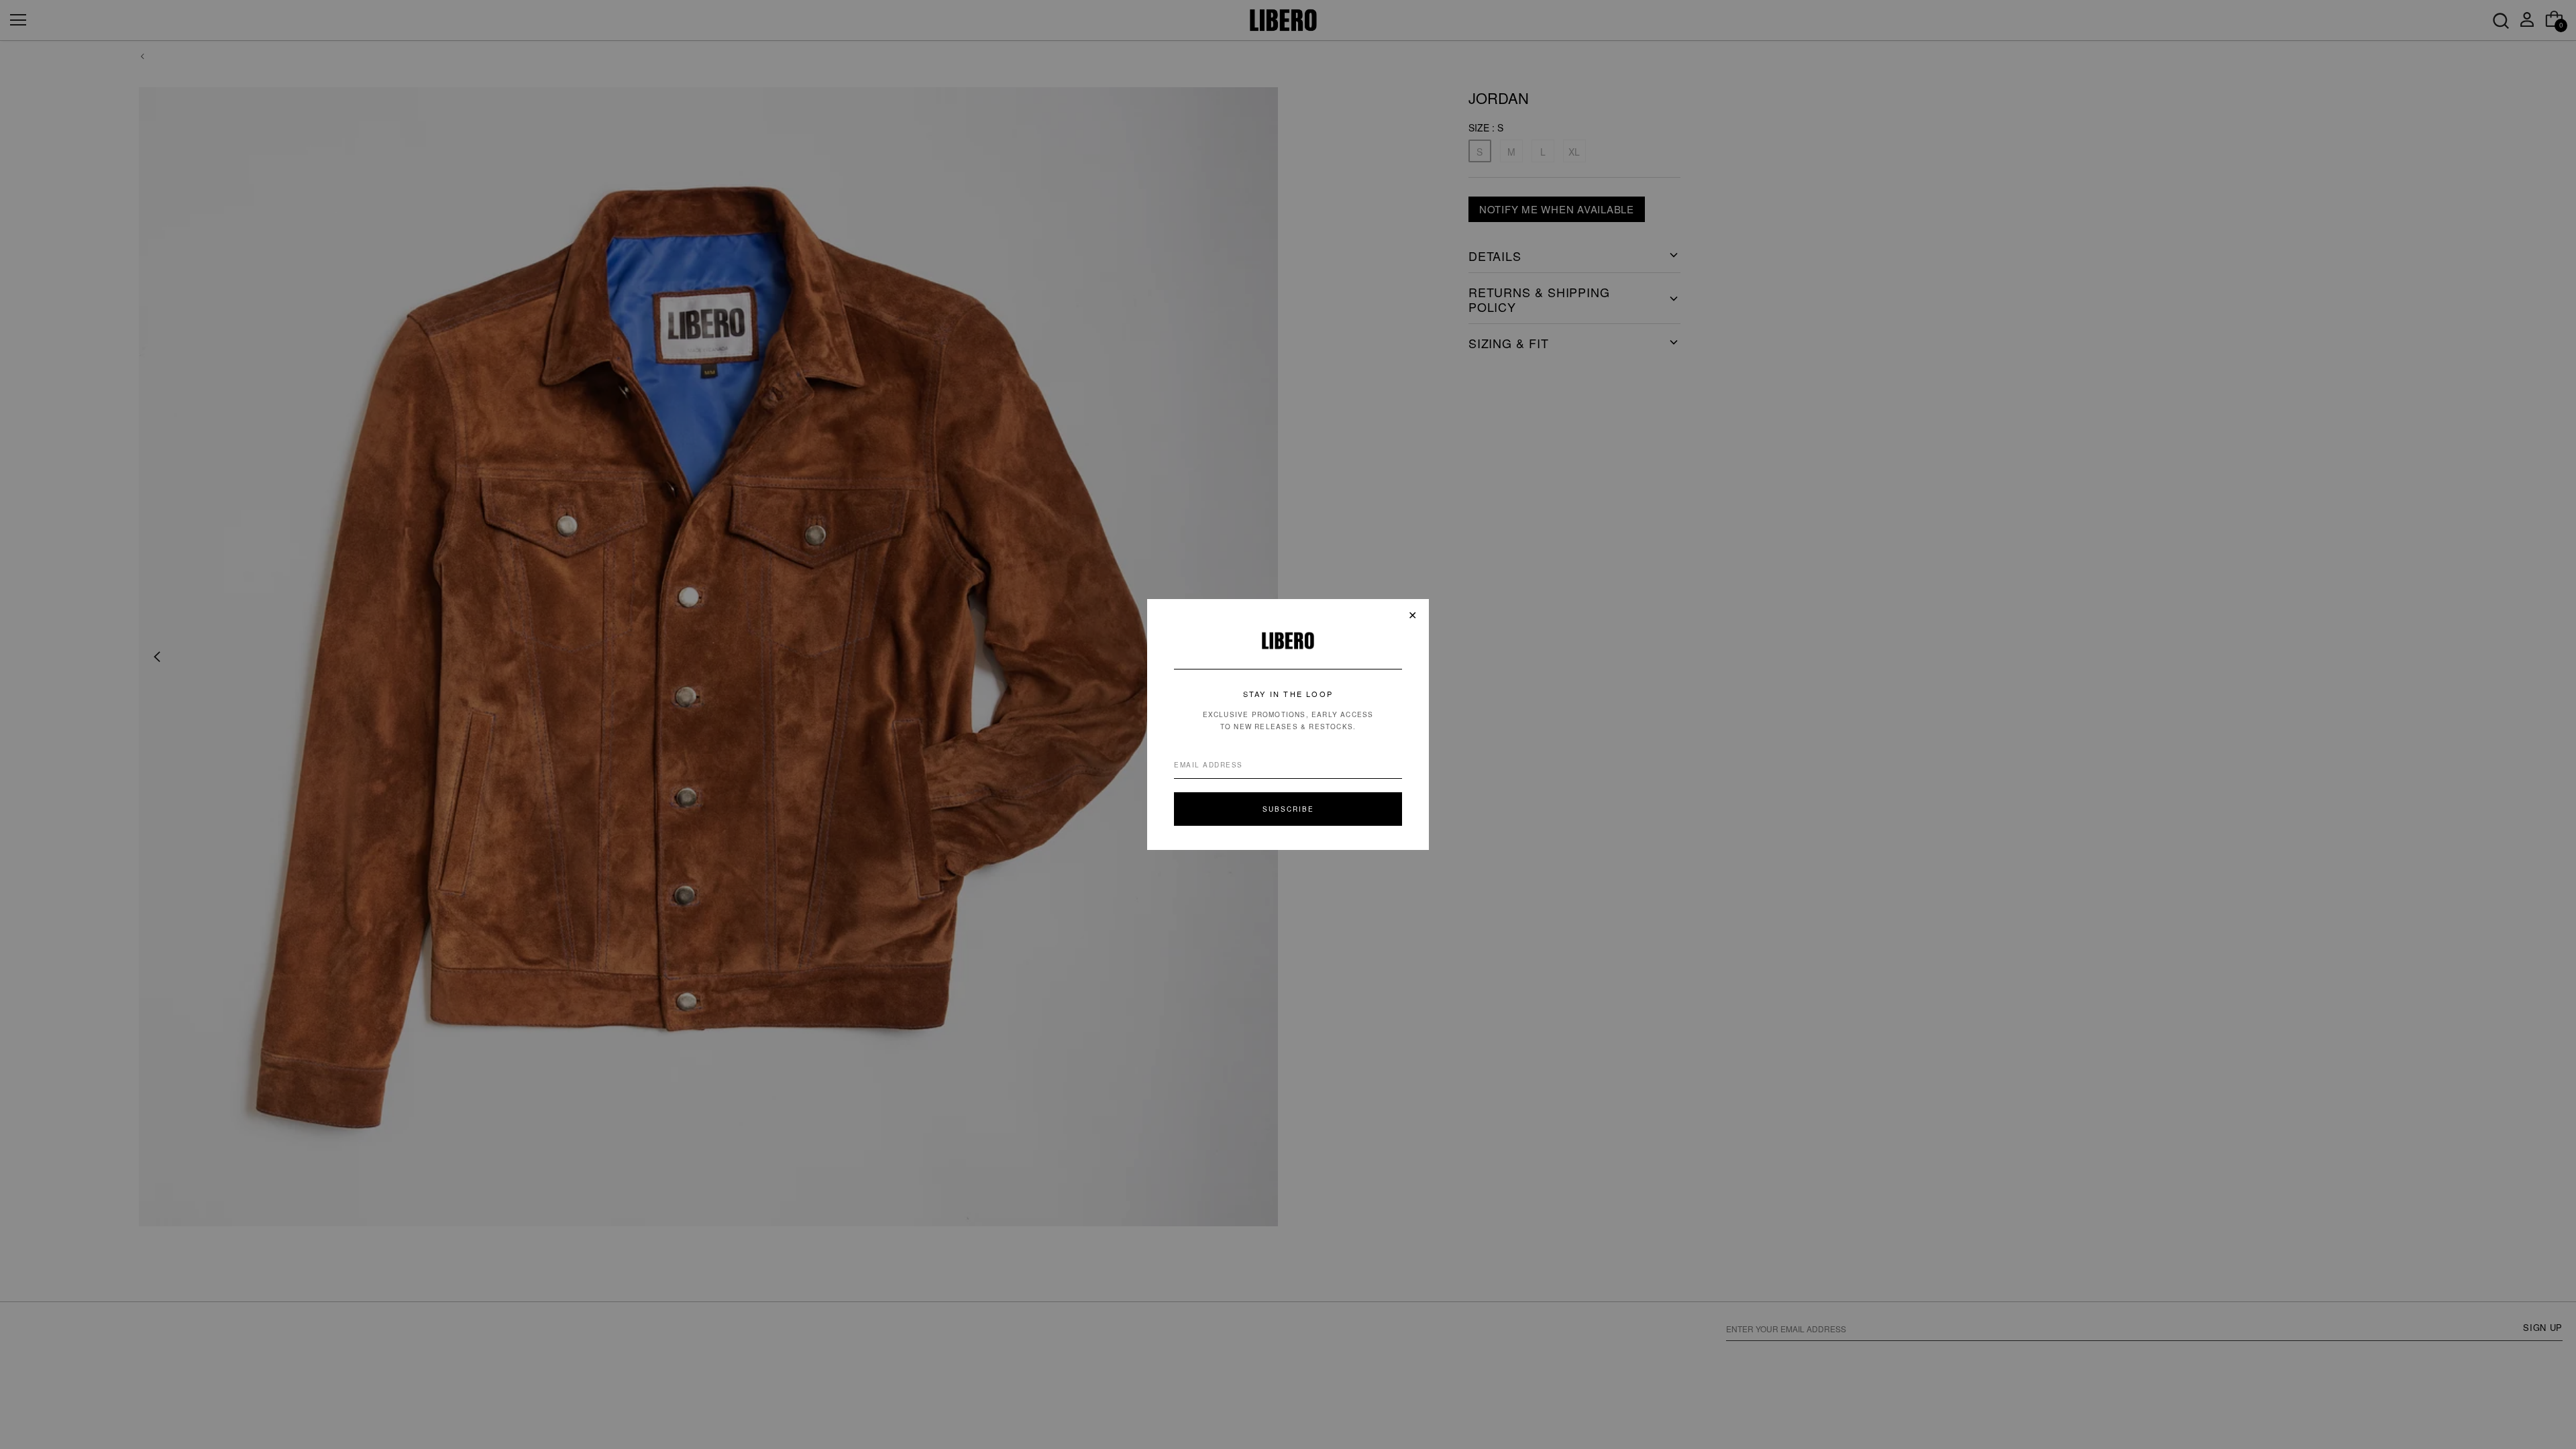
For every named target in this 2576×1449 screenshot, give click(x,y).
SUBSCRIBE (1288, 809)
